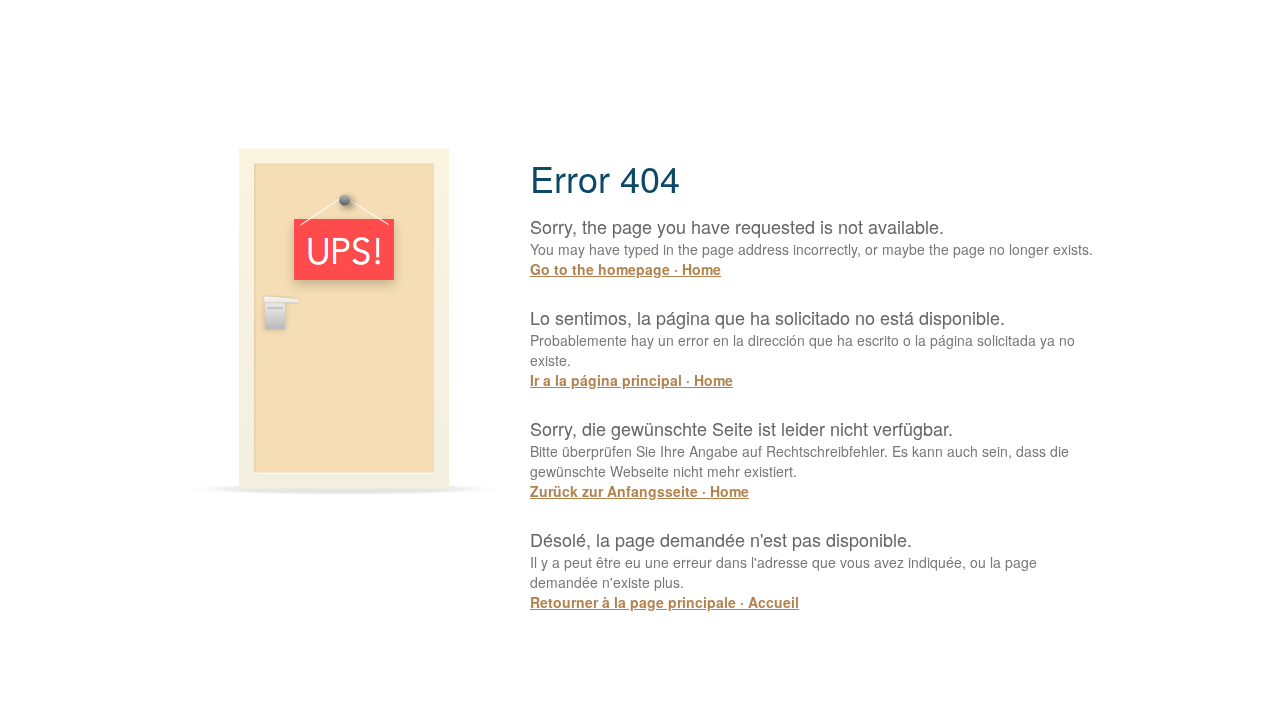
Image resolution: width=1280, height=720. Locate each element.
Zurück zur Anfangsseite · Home (639, 491)
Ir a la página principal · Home (631, 380)
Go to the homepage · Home (625, 269)
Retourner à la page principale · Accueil (664, 602)
